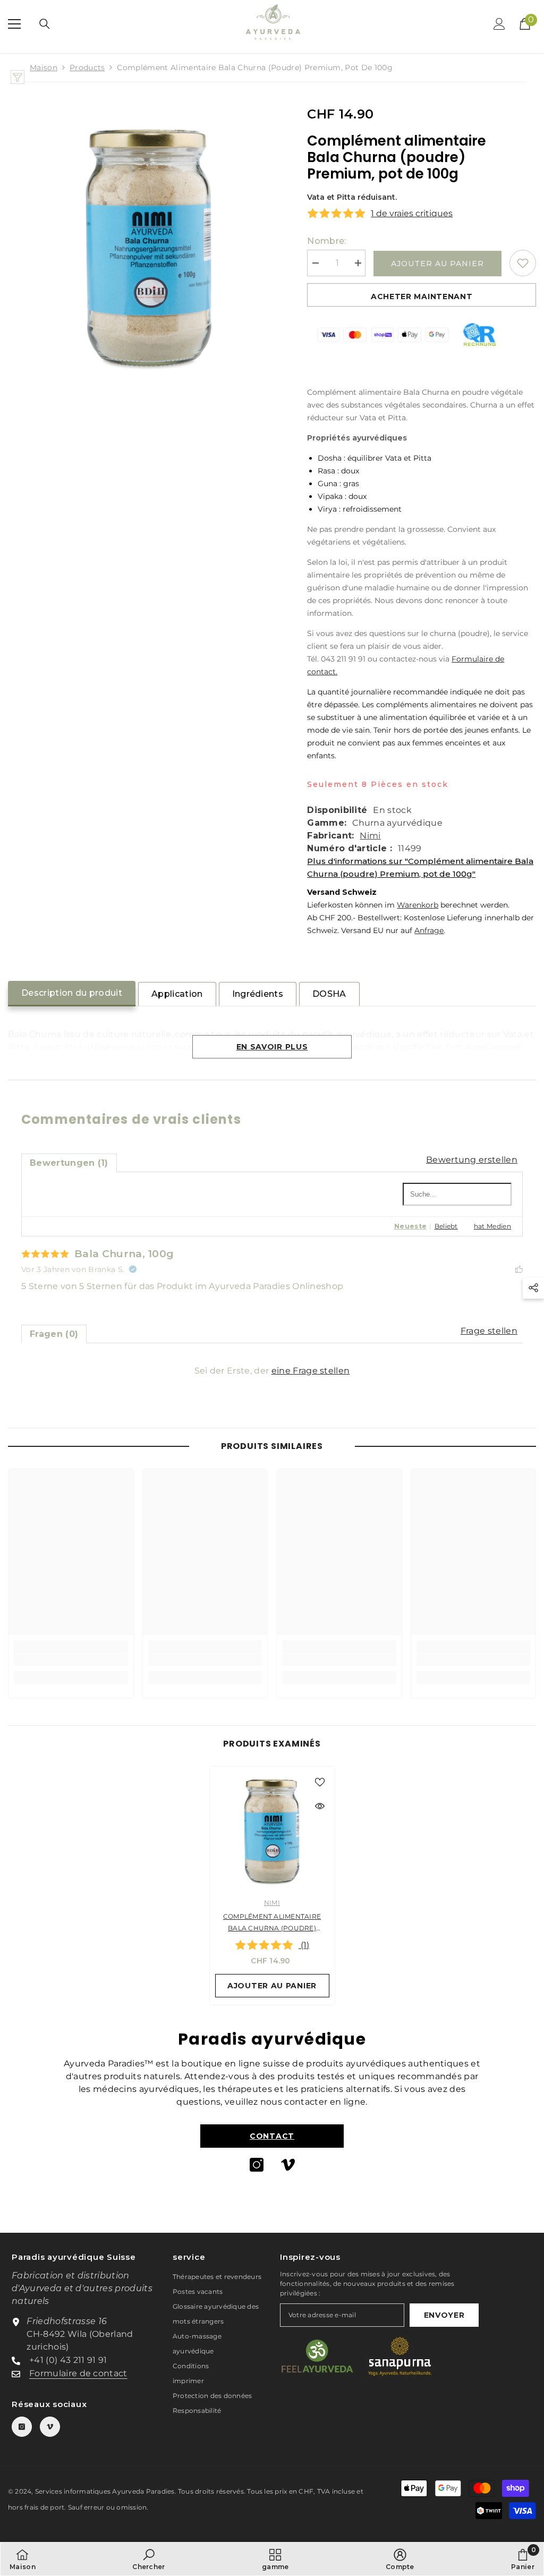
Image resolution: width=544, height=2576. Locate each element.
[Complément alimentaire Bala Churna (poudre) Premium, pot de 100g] (272, 1829)
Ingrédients (258, 994)
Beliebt (446, 1226)
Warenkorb (418, 905)
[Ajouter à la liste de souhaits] (523, 263)
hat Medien (492, 1226)
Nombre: (326, 241)
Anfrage (429, 930)
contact (272, 2136)
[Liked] (519, 1269)
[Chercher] (45, 24)
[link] (71, 1660)
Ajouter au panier (437, 264)
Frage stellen (489, 1331)
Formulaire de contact (78, 2373)
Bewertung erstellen (472, 1160)
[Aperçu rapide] (320, 1806)
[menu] (14, 24)
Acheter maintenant (422, 296)
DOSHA (329, 994)
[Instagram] (257, 2165)
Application (177, 994)
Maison (44, 67)
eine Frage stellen (311, 1371)
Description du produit (72, 993)
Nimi (370, 836)
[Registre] (499, 24)
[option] (272, 1886)
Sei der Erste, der (272, 1371)
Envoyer (444, 2315)
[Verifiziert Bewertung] (133, 1269)
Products (87, 67)
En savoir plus (272, 1047)
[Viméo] (288, 2165)
